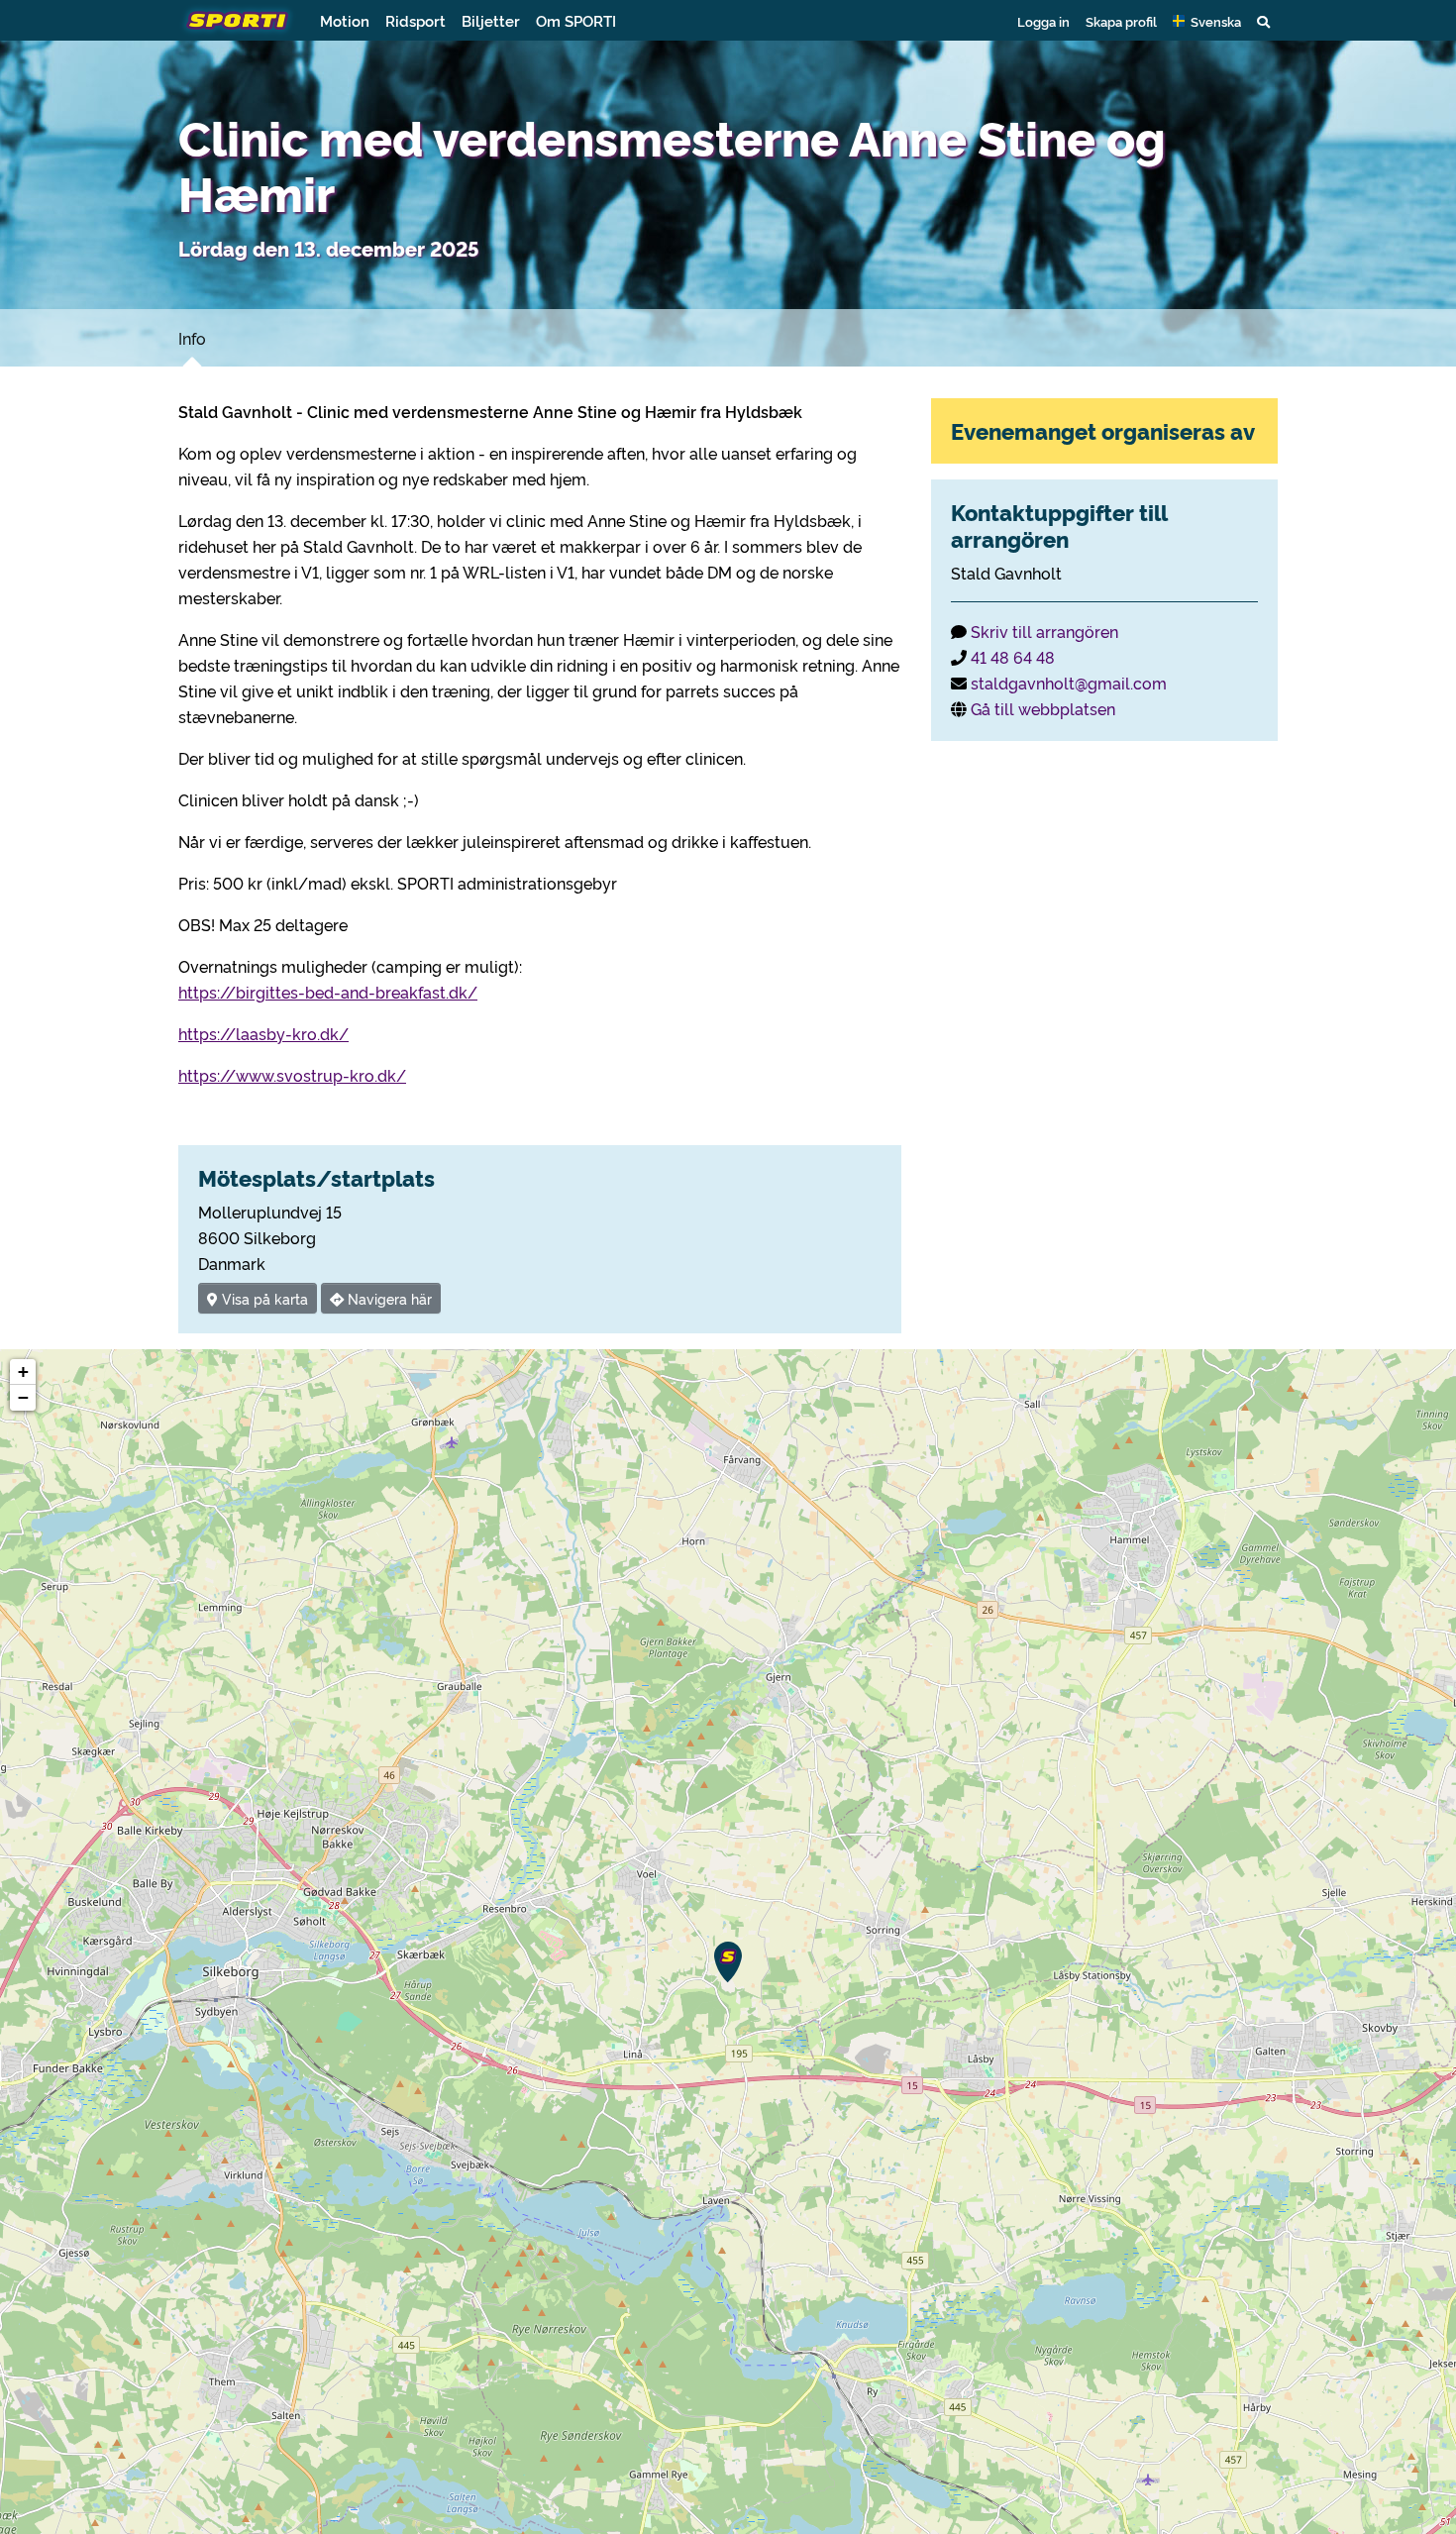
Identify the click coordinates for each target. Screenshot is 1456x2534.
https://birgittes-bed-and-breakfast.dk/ (328, 992)
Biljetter (491, 20)
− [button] (23, 1397)
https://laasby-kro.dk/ (263, 1033)
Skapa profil (1121, 21)
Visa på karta (263, 1298)
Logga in (1043, 21)
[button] (1207, 21)
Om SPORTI (576, 20)
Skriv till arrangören (1044, 631)
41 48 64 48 (1013, 657)
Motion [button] (345, 20)
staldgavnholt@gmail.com (1069, 683)
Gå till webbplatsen (1043, 708)
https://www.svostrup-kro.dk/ (292, 1075)
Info (192, 338)
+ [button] (23, 1372)
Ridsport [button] (416, 20)
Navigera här (388, 1298)
